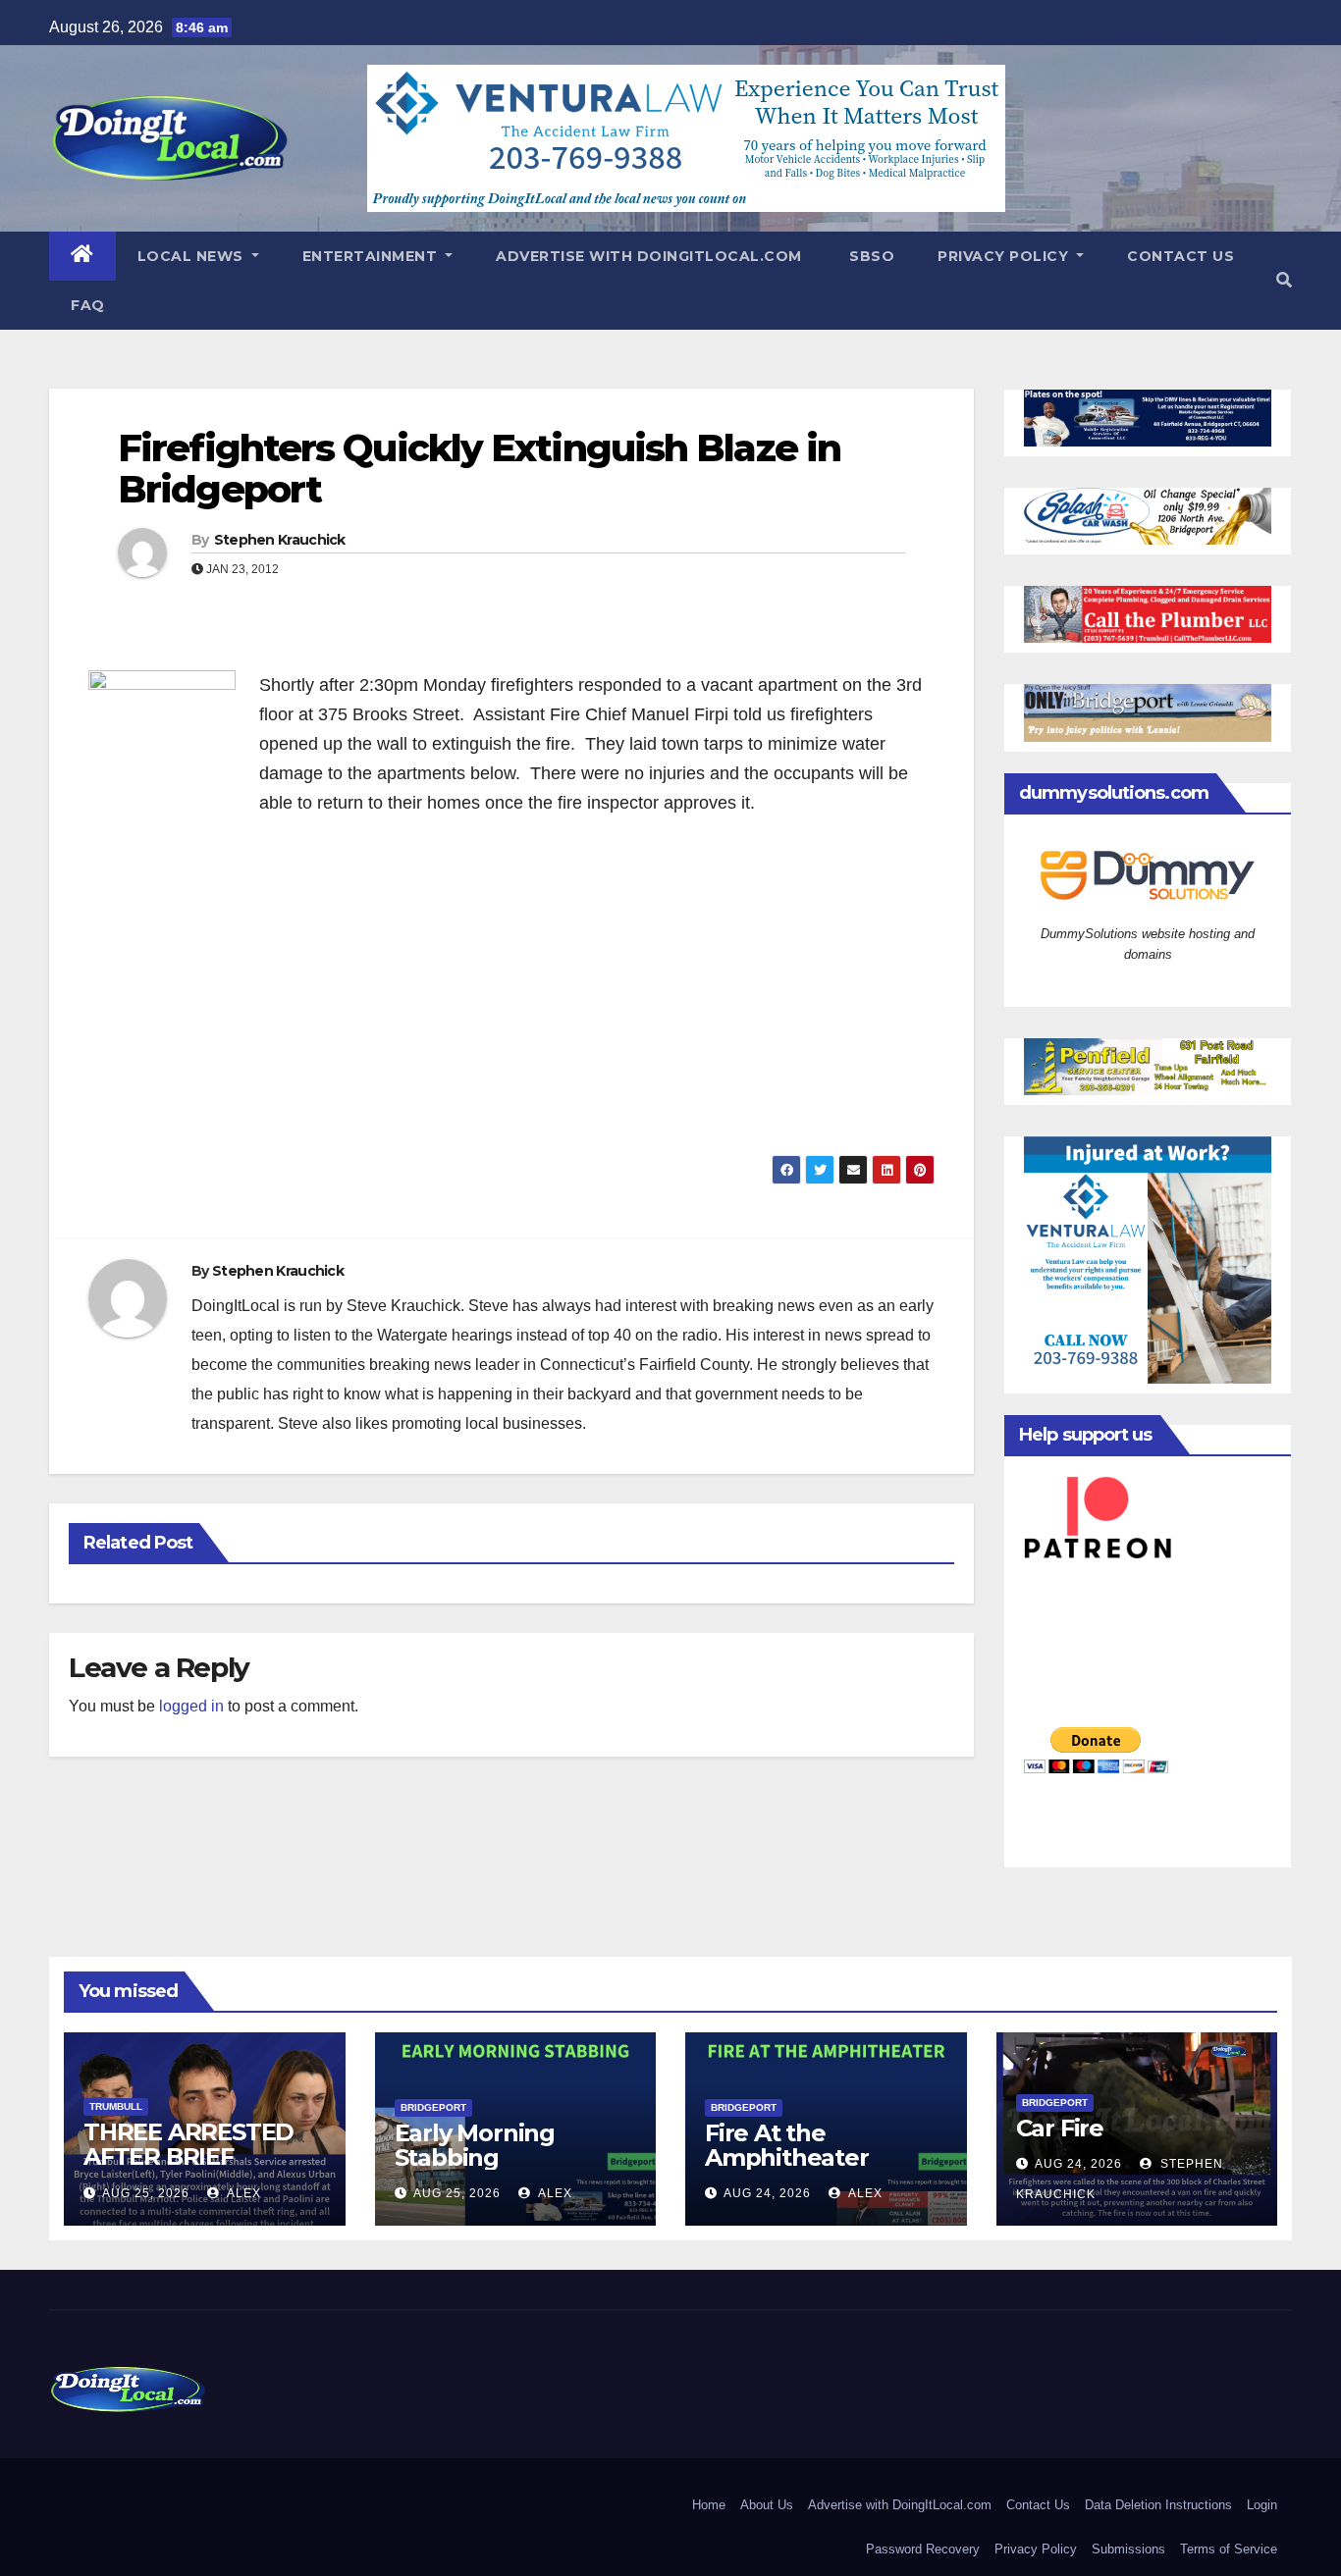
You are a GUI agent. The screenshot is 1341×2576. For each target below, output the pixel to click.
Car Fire (1060, 2128)
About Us (767, 2505)
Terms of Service (1229, 2549)
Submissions (1128, 2549)
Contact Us (1180, 256)
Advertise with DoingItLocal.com (649, 256)
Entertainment (372, 256)
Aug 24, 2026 (767, 2193)
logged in (191, 1706)
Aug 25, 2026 (146, 2193)
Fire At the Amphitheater (787, 2145)
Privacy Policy (1005, 256)
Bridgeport (433, 2107)
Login (1262, 2505)
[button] (1284, 280)
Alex (242, 2193)
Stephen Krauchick (280, 540)
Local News (193, 256)
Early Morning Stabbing (475, 2145)
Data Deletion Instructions (1158, 2505)
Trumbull (116, 2106)
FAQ (88, 305)
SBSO (870, 256)
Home (709, 2505)
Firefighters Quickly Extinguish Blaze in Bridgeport (479, 469)
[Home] (82, 256)
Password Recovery (923, 2549)
